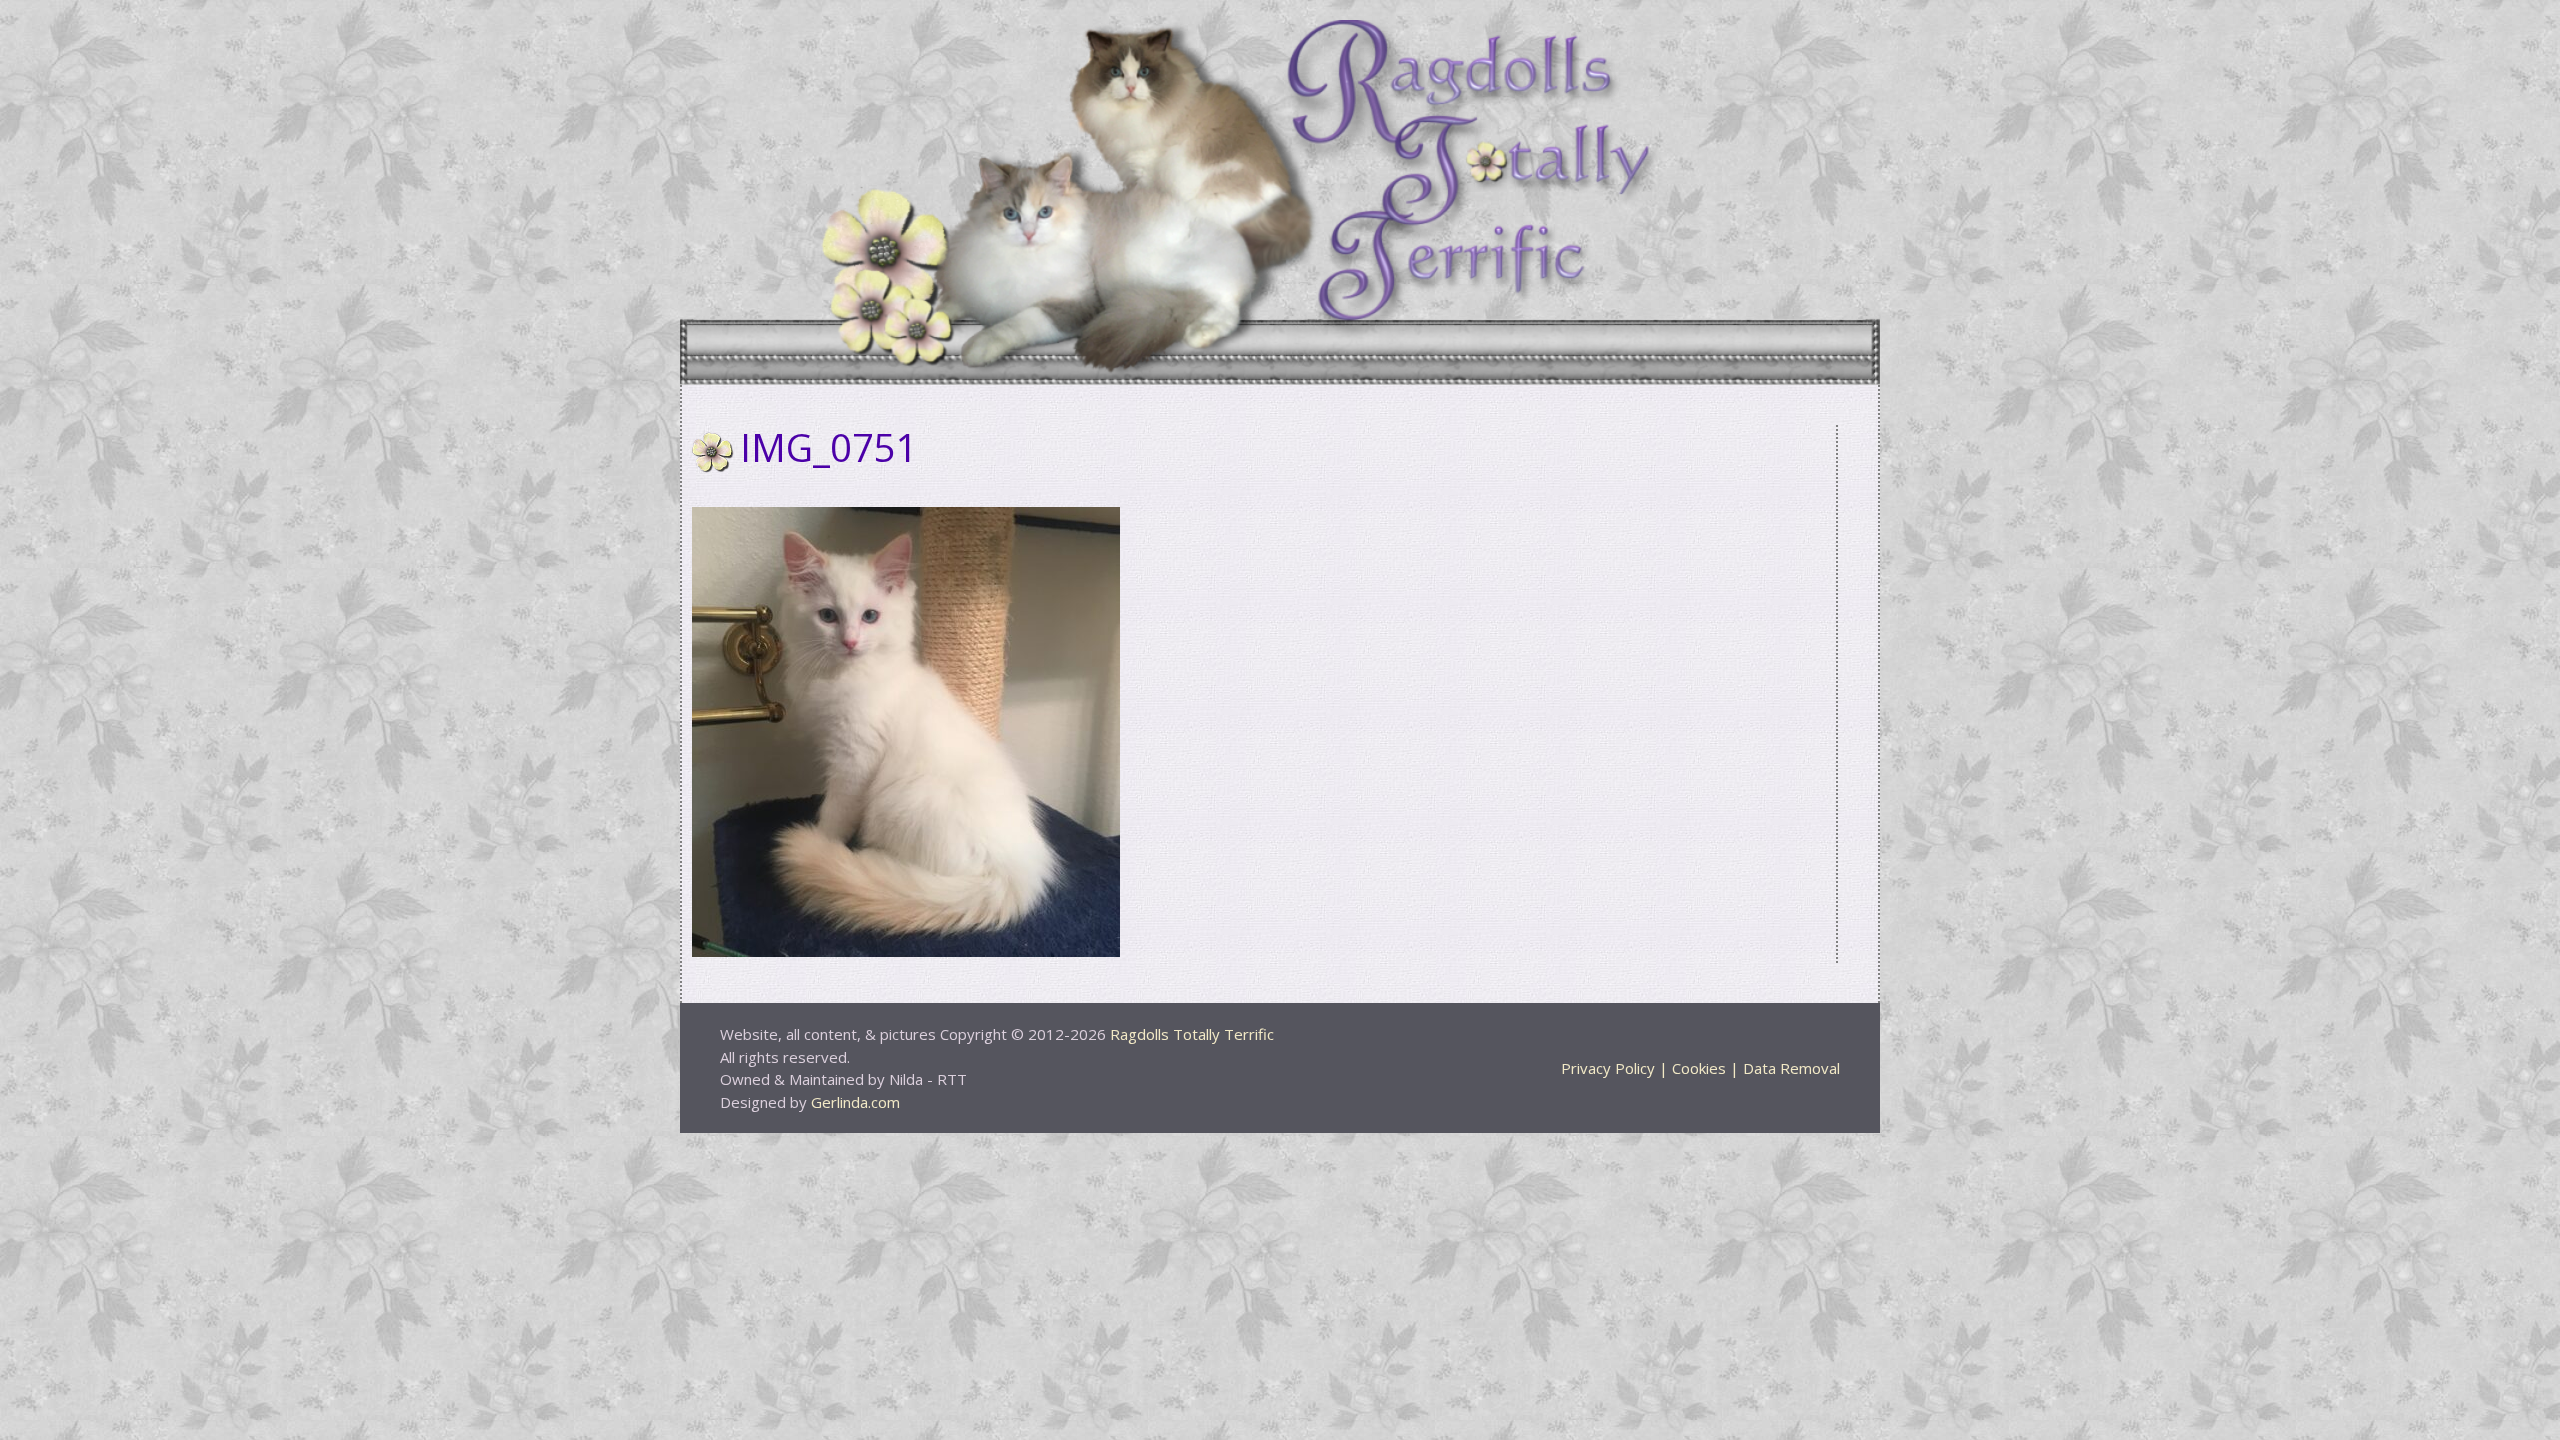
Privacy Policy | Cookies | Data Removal (1700, 1068)
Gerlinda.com (855, 1102)
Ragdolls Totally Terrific (1192, 1034)
